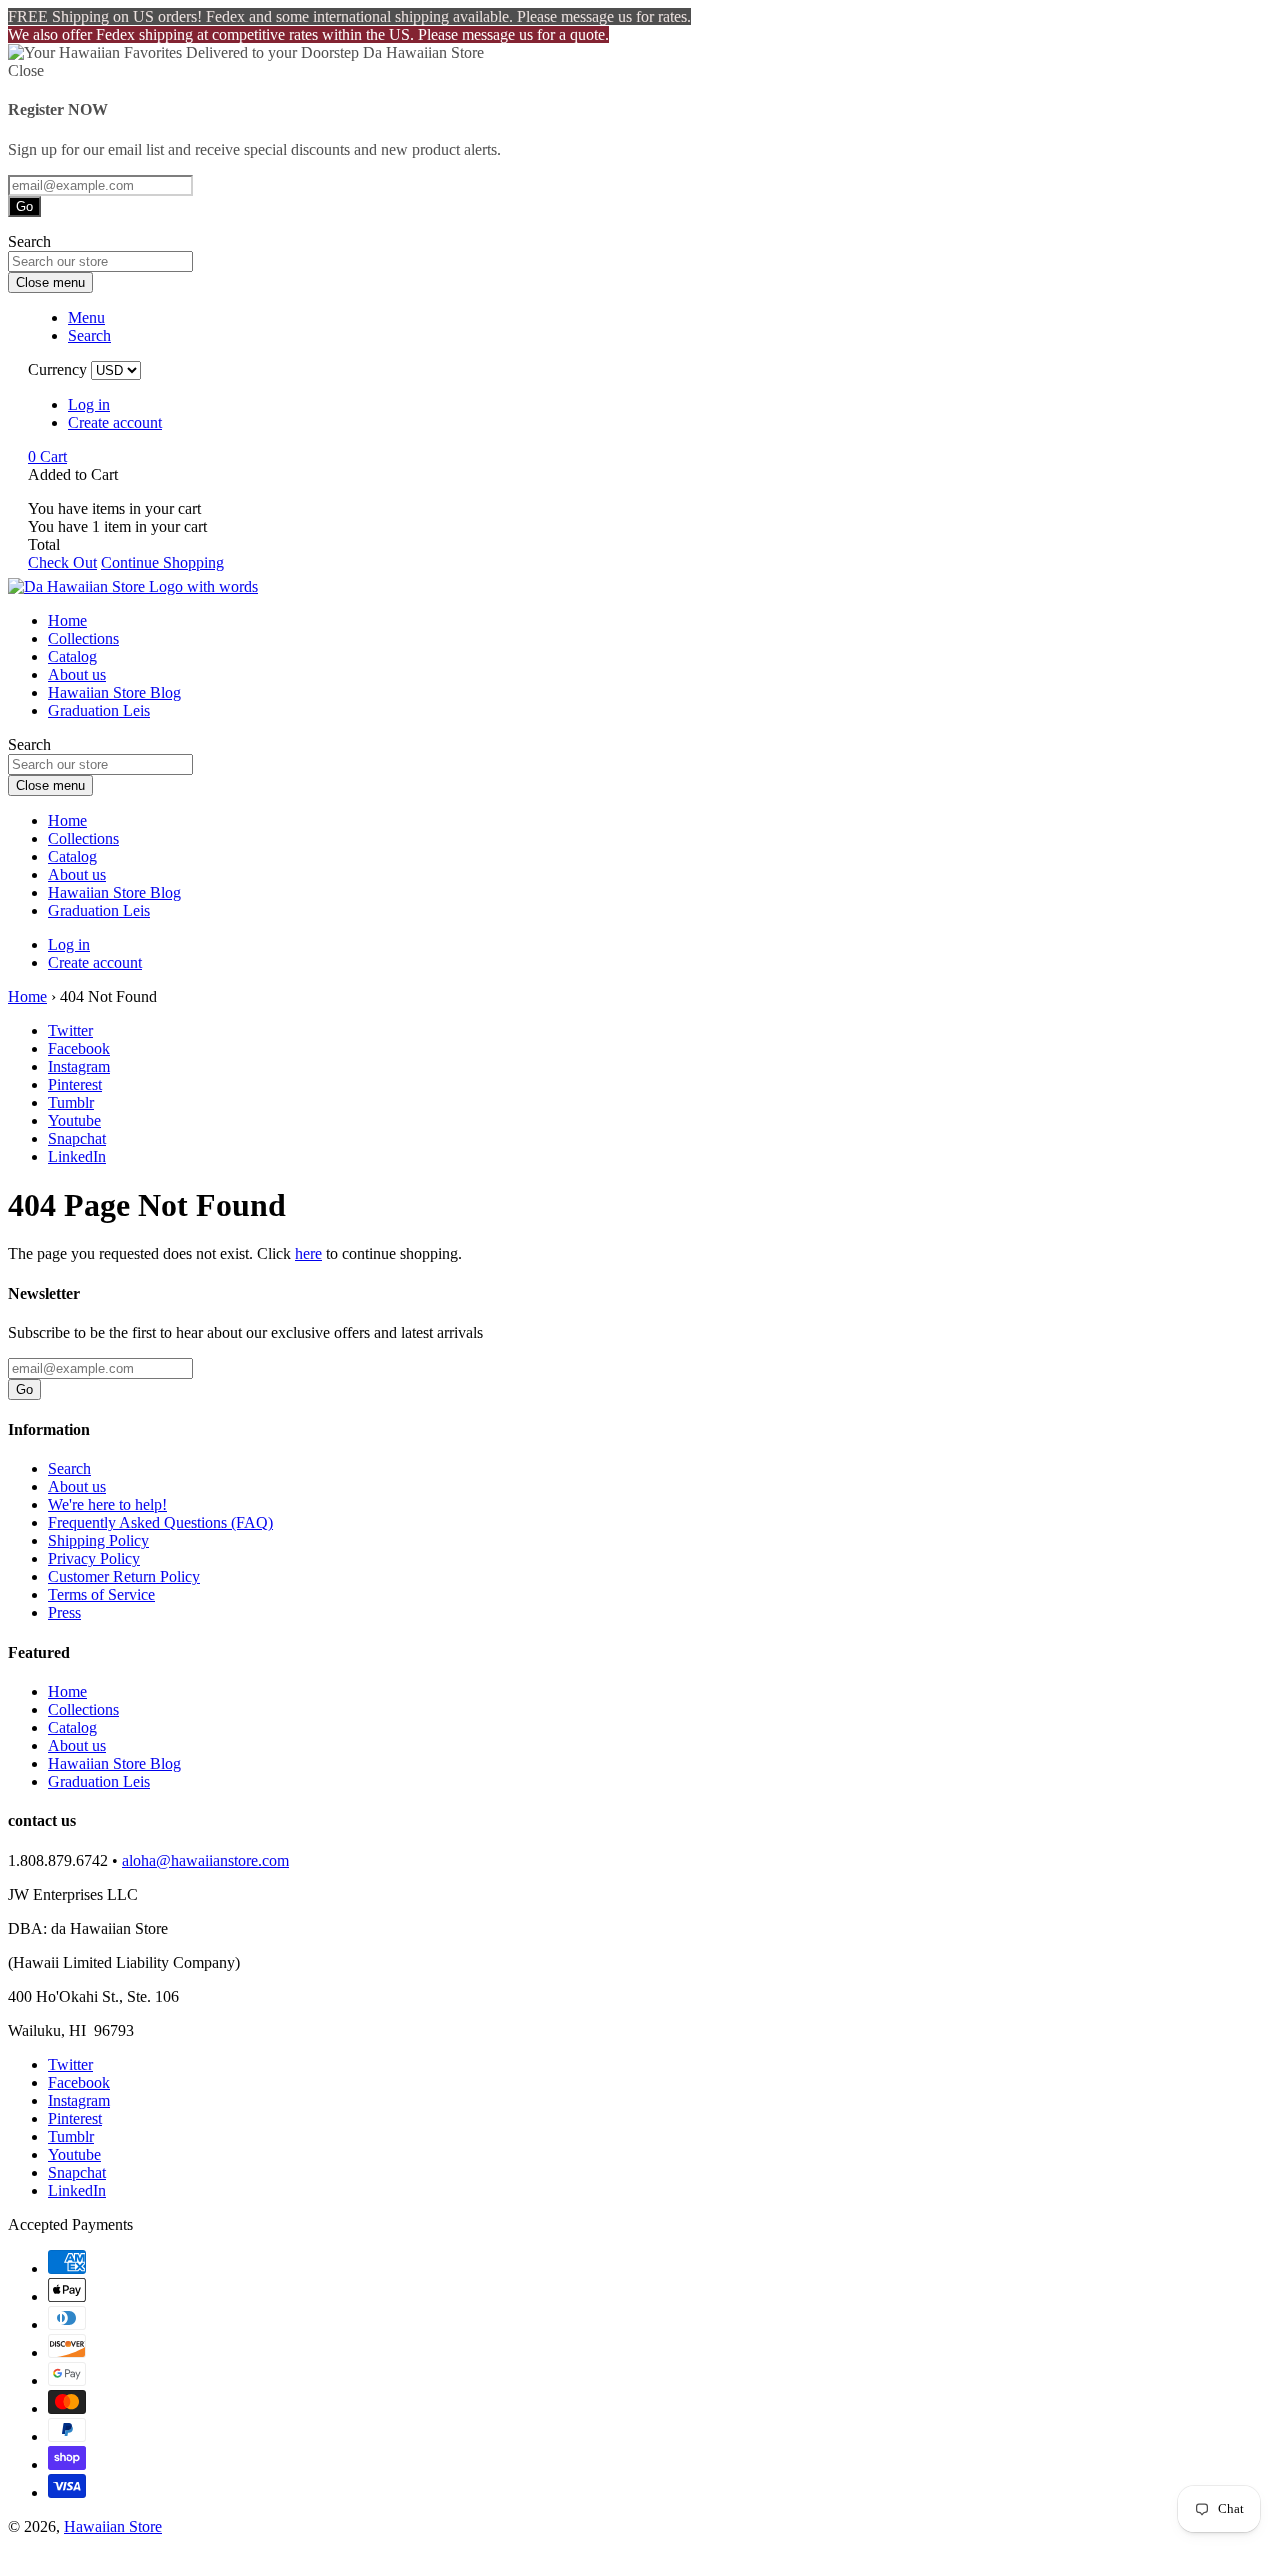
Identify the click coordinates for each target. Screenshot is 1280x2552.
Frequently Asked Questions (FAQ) (160, 1522)
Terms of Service (101, 1594)
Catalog (72, 656)
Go (24, 206)
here (308, 1253)
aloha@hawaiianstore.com (205, 1860)
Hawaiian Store (113, 2526)
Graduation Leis (99, 710)
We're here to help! (107, 1504)
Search (69, 1468)
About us (77, 674)
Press (64, 1612)
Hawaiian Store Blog (114, 692)
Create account (115, 422)
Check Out (62, 562)
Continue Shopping (162, 562)
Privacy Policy (94, 1558)
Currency (57, 369)
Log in (89, 404)
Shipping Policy (98, 1540)
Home (67, 620)
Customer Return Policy (124, 1576)
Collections (83, 638)
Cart (47, 456)
